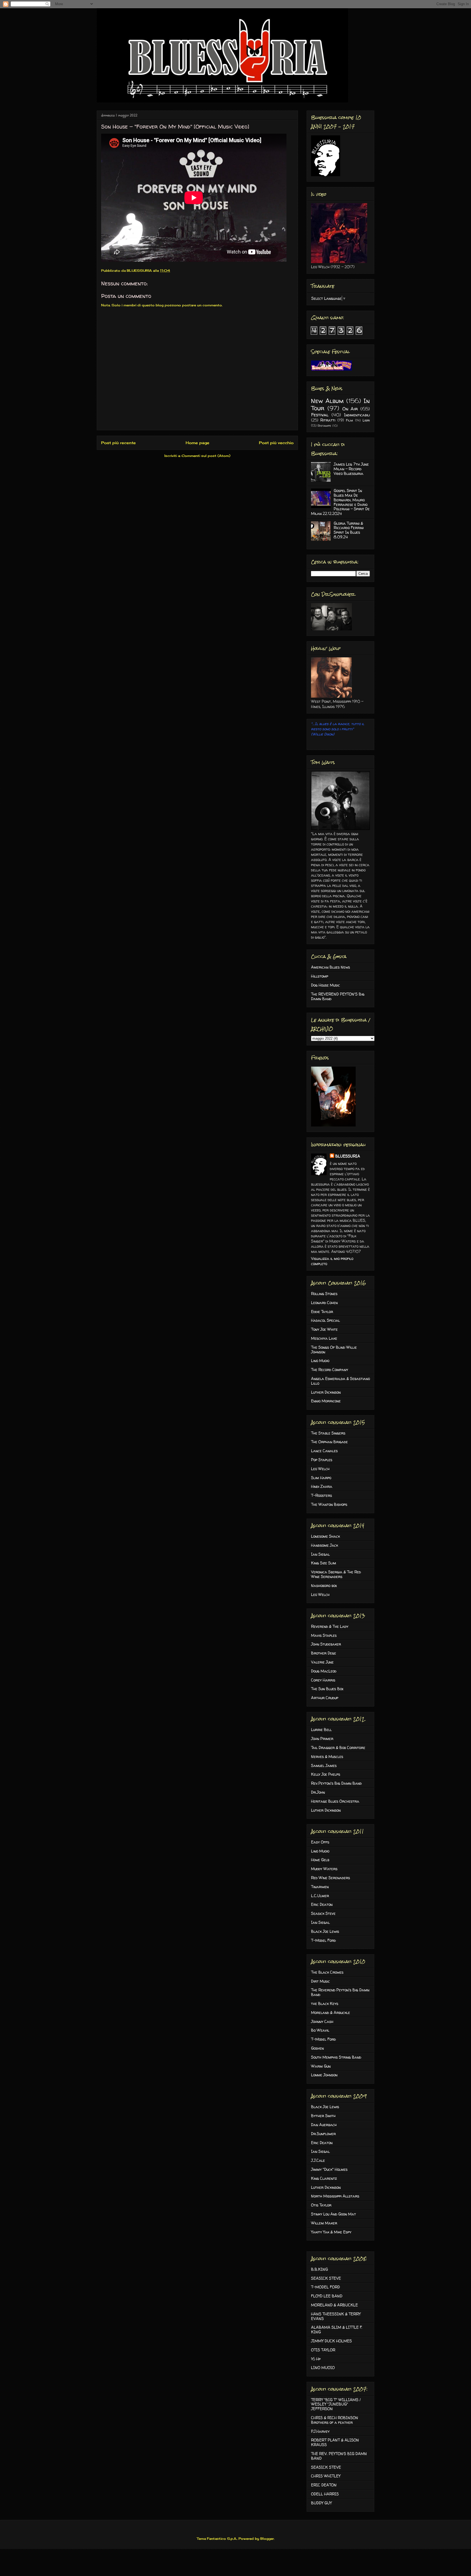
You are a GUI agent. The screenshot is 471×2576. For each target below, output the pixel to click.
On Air (350, 409)
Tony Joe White (324, 1329)
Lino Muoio (320, 1361)
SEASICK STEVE (326, 2278)
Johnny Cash (322, 2021)
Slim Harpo (321, 1478)
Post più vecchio (276, 443)
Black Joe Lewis (325, 1931)
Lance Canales (324, 1451)
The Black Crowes (327, 1972)
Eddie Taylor (322, 1312)
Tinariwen (320, 1887)
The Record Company (330, 1370)
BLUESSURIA (348, 1156)
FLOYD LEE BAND (327, 2296)
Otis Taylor (321, 2205)
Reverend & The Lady (330, 1626)
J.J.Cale (318, 2160)
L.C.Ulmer (320, 1896)
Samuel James (324, 1765)
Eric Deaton (322, 1904)
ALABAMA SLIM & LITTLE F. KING (337, 2330)
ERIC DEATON (324, 2485)
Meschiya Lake (324, 1338)
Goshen (317, 2048)
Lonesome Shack (325, 1536)
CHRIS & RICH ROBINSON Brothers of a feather (335, 2420)
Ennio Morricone (326, 1401)
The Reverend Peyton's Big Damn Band (340, 1992)
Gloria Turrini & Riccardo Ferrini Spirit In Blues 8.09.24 (349, 530)
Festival (320, 415)
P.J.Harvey (320, 2431)
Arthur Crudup (325, 1698)
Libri (366, 420)
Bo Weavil (320, 2030)
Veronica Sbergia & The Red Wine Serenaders (336, 1574)
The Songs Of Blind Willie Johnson (334, 1350)
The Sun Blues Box (327, 1689)
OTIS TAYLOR (323, 2350)
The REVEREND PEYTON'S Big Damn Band (338, 996)
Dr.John (318, 1792)
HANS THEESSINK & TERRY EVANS (336, 2316)
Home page (197, 443)
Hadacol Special (325, 1320)
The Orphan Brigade (329, 1442)
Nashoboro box (324, 1585)
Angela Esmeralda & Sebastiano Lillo (340, 1381)
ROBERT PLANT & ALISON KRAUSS (335, 2442)
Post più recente (118, 443)
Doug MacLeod (324, 1671)
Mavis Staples (324, 1635)
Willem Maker (324, 2223)
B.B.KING (319, 2269)
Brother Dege (324, 1653)
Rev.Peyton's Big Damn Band (336, 1783)
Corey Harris (323, 1680)
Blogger (267, 2539)
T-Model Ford (323, 1940)
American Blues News (330, 967)
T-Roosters (321, 1495)
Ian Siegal (320, 1554)
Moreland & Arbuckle (330, 2012)
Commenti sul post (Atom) (206, 456)
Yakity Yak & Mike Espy (331, 2232)
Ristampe (324, 426)
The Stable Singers (328, 1433)
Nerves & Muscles (327, 1756)
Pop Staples (322, 1460)
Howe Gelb (320, 1860)
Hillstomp (320, 976)
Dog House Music (325, 985)
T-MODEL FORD (325, 2287)
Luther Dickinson (326, 1392)
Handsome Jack (324, 1545)
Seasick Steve (323, 1913)
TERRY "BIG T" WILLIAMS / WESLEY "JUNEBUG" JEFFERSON (336, 2404)
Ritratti (328, 420)
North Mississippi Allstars (335, 2196)
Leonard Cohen (324, 1303)
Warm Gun (321, 2066)
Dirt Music (320, 1981)
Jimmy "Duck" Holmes (329, 2169)
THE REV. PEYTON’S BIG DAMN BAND (339, 2456)
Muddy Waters (324, 1869)
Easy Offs (320, 1842)
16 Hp (316, 2359)
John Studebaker (326, 1644)
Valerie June (322, 1662)
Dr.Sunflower (323, 2134)
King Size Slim (324, 1563)
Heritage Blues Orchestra (335, 1801)
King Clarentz (324, 2178)
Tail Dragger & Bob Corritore (338, 1748)
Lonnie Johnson (324, 2075)
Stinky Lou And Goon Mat (333, 2214)
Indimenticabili (357, 415)
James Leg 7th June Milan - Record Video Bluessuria (351, 469)
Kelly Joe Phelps (326, 1774)
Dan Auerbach (324, 2125)
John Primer (322, 1739)
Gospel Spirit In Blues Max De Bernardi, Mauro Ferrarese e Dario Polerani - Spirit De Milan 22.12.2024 (340, 502)
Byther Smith (323, 2116)
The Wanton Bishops (329, 1504)
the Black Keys (325, 2003)
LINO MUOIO (323, 2368)
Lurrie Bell (321, 1730)
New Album (327, 401)
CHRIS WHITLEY (326, 2476)
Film (349, 420)
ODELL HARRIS (325, 2494)
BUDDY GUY (321, 2503)
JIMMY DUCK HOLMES (331, 2341)
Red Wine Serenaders (330, 1878)
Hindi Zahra (322, 1486)
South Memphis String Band (336, 2057)
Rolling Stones (324, 1294)
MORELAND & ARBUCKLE (334, 2305)
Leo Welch (320, 1469)
